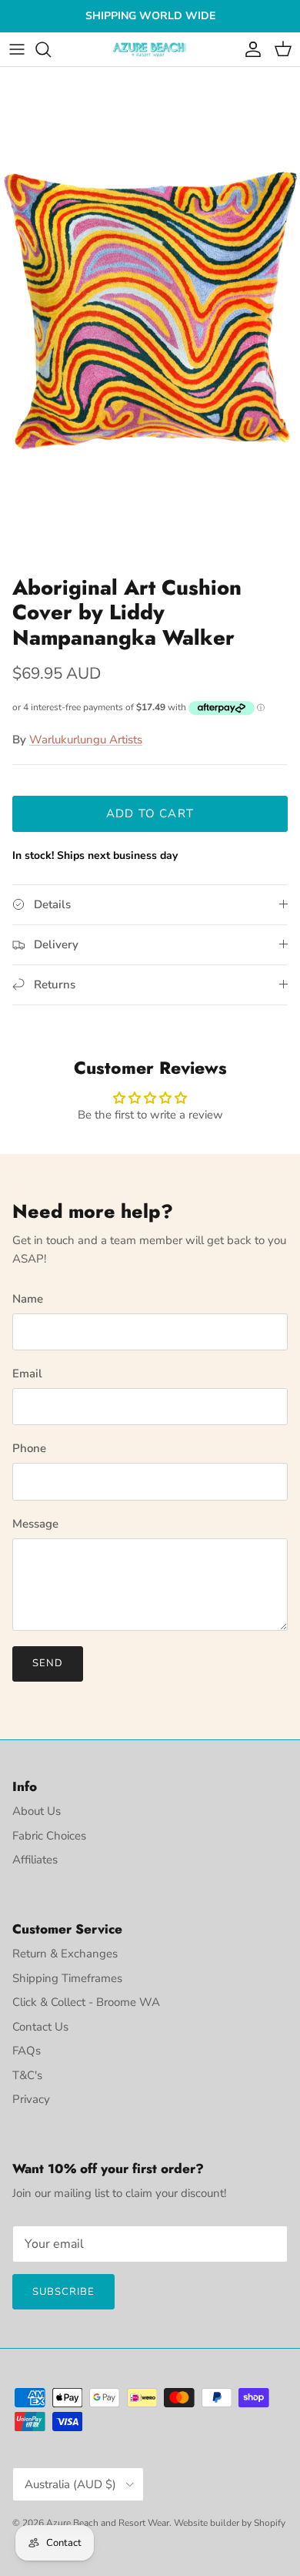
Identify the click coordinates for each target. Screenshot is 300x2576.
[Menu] (17, 49)
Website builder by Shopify (230, 2523)
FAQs (27, 2051)
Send (48, 1663)
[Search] (51, 49)
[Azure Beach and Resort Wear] (150, 50)
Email (27, 1374)
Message (35, 1524)
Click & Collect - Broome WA (86, 2002)
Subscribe (63, 2292)
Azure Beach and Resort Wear (108, 2523)
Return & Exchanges (65, 1954)
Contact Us (40, 2027)
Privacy (31, 2099)
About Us (37, 1811)
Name (28, 1299)
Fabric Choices (49, 1836)
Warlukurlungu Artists (86, 740)
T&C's (27, 2075)
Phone (29, 1448)
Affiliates (35, 1860)
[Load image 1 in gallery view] (150, 317)
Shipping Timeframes (67, 1978)
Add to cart (150, 813)
